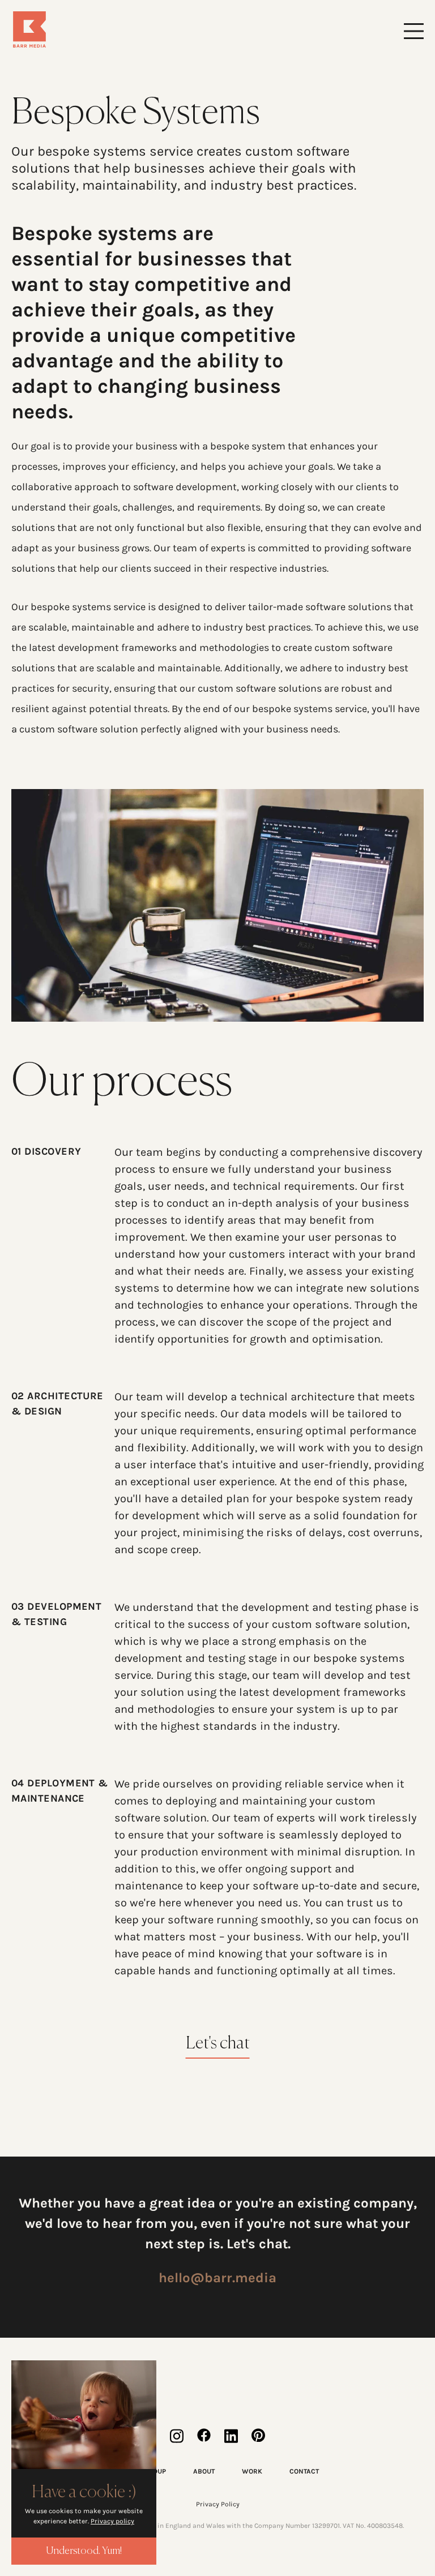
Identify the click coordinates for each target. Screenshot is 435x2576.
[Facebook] (204, 2436)
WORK (252, 2471)
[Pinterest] (258, 2436)
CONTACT (304, 2471)
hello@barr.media (217, 2278)
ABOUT (204, 2471)
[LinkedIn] (231, 2436)
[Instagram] (177, 2436)
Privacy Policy (218, 2504)
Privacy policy (112, 2521)
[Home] (114, 29)
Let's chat (218, 2044)
